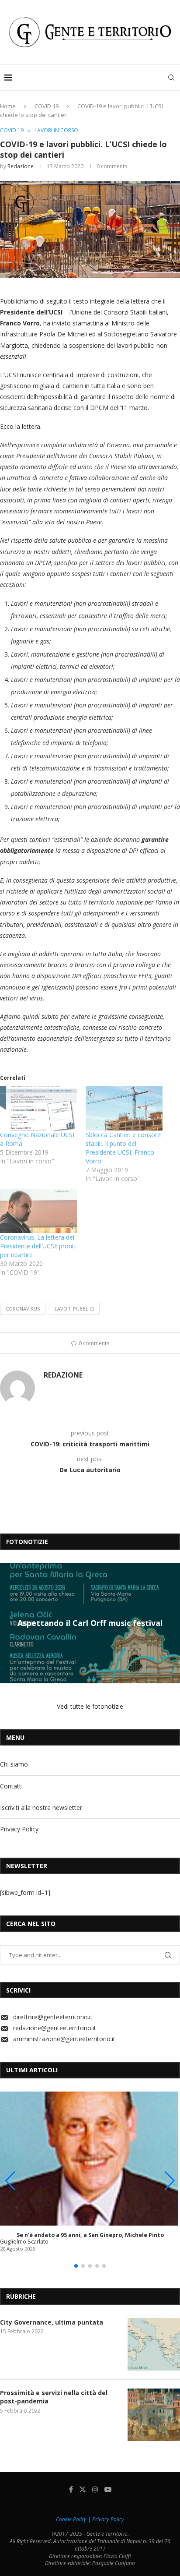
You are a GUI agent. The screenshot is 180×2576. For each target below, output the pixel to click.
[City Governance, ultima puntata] (154, 2344)
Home (8, 106)
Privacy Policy (19, 1829)
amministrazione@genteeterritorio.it (64, 2039)
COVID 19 (47, 106)
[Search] (171, 78)
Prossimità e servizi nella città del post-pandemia (54, 2397)
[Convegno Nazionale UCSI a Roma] (38, 1108)
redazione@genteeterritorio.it (55, 2028)
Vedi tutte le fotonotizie (90, 1706)
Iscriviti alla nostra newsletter (41, 1807)
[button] (8, 1622)
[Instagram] (95, 2489)
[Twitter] (83, 2489)
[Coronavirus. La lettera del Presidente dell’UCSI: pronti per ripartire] (38, 1211)
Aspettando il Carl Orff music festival (90, 1623)
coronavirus (23, 1309)
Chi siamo (14, 1764)
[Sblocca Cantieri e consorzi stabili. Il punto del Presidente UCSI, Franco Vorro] (124, 1108)
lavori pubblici (74, 1309)
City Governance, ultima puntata (52, 2322)
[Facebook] (71, 2489)
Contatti (11, 1786)
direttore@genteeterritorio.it (53, 2017)
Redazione (21, 166)
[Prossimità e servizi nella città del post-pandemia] (154, 2415)
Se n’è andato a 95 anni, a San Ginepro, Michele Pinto (90, 2235)
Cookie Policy (71, 2519)
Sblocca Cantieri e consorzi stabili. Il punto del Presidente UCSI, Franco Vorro (124, 1148)
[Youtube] (108, 2489)
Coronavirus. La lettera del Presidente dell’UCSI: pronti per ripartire (38, 1246)
